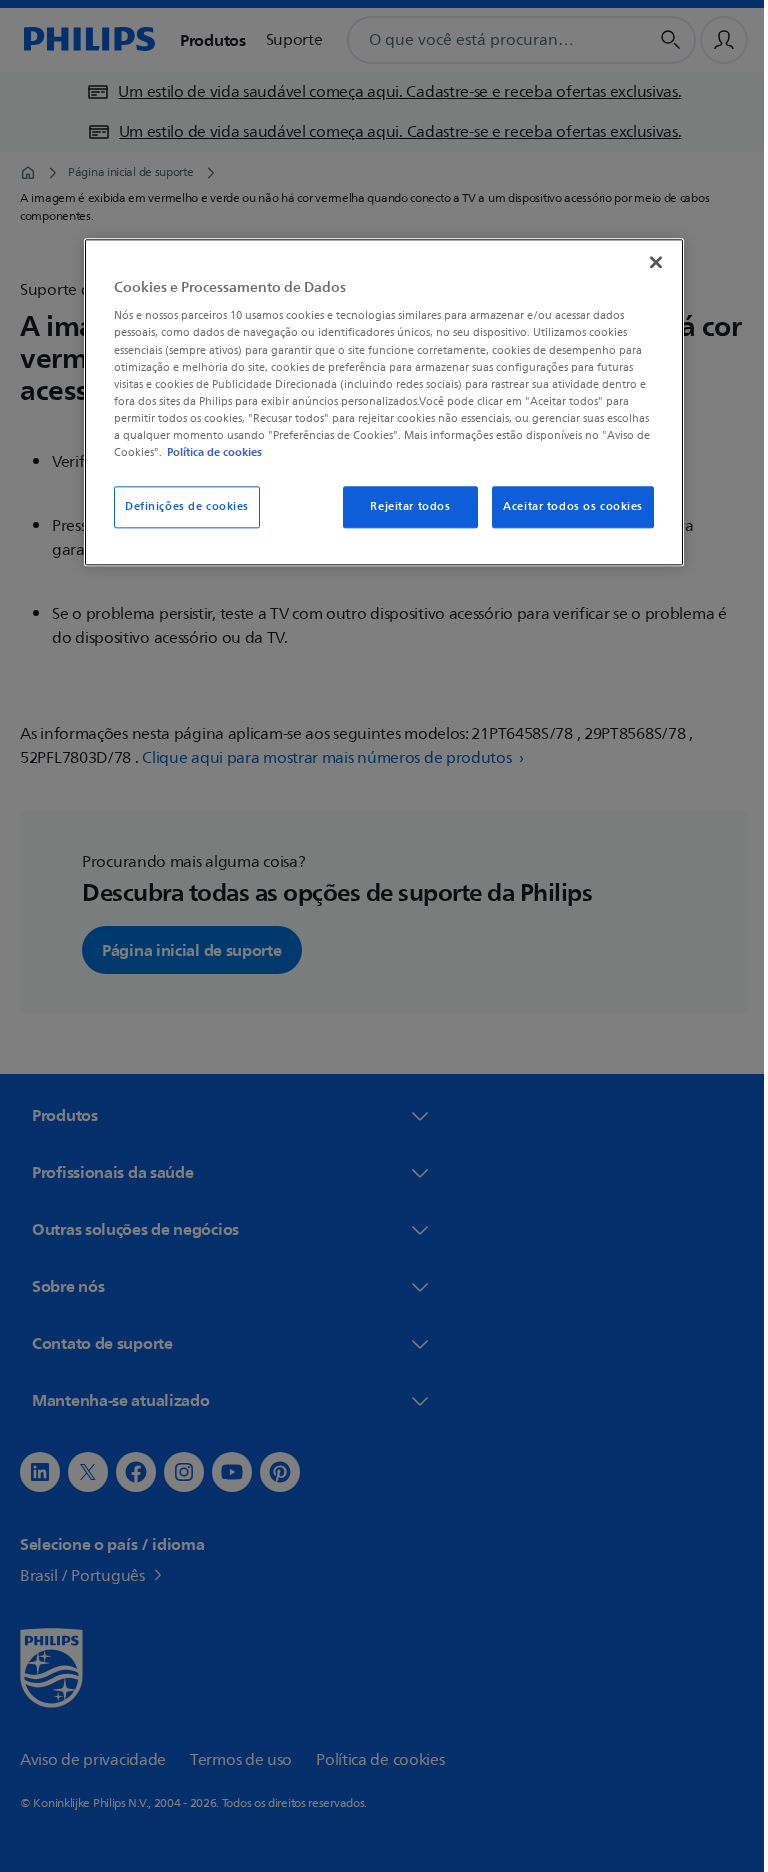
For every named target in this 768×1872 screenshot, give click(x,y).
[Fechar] (649, 262)
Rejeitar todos (403, 506)
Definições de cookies (180, 506)
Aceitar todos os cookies (566, 506)
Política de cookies (207, 452)
